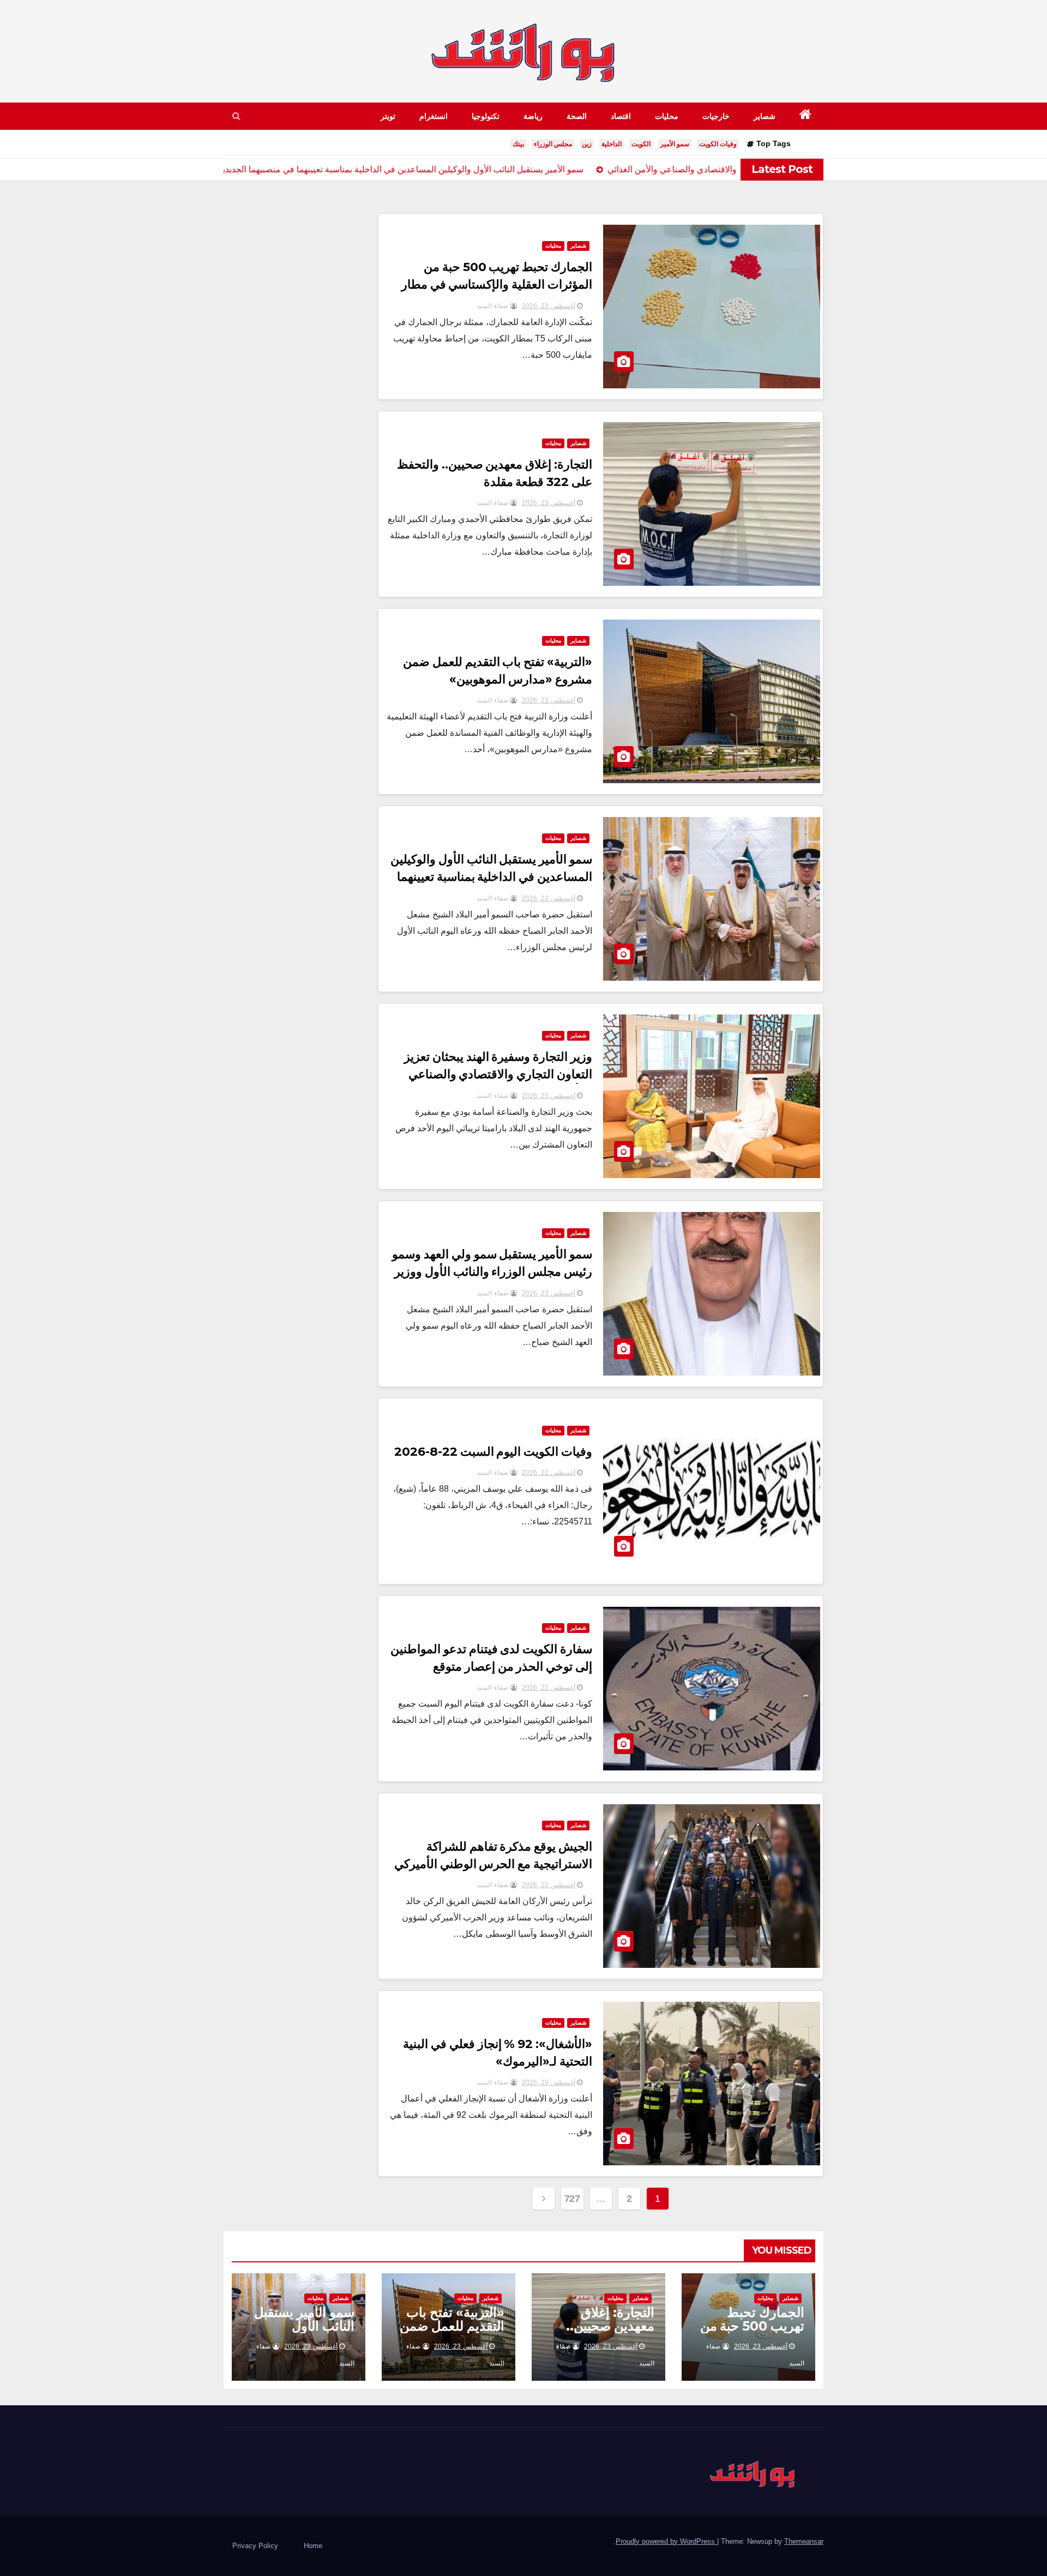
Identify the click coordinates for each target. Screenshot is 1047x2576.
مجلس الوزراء (553, 144)
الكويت (641, 144)
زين (587, 144)
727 (572, 2199)
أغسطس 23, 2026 (549, 306)
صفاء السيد (494, 306)
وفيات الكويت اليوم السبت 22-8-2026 (494, 1452)
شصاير (765, 116)
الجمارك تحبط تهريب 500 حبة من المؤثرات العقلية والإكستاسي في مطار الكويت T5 (497, 284)
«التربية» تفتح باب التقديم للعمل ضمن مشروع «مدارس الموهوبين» (452, 2333)
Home (313, 2546)
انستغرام (434, 116)
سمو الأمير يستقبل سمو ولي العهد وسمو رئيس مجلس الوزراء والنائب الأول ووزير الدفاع (492, 1272)
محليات (667, 116)
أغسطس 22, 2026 (549, 1473)
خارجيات (716, 116)
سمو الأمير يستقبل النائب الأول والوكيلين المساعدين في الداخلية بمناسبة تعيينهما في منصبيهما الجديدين (492, 877)
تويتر (388, 116)
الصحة (577, 116)
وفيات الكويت (718, 144)
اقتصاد (621, 116)
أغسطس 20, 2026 (549, 2082)
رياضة (533, 116)
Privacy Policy (255, 2546)
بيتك (518, 144)
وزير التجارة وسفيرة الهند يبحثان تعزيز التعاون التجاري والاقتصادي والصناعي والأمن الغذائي (498, 1074)
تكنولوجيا (486, 116)
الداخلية (612, 144)
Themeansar (804, 2541)
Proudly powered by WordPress (666, 2541)
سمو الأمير (675, 144)
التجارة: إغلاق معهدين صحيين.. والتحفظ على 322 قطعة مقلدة (604, 2333)
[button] (236, 116)
